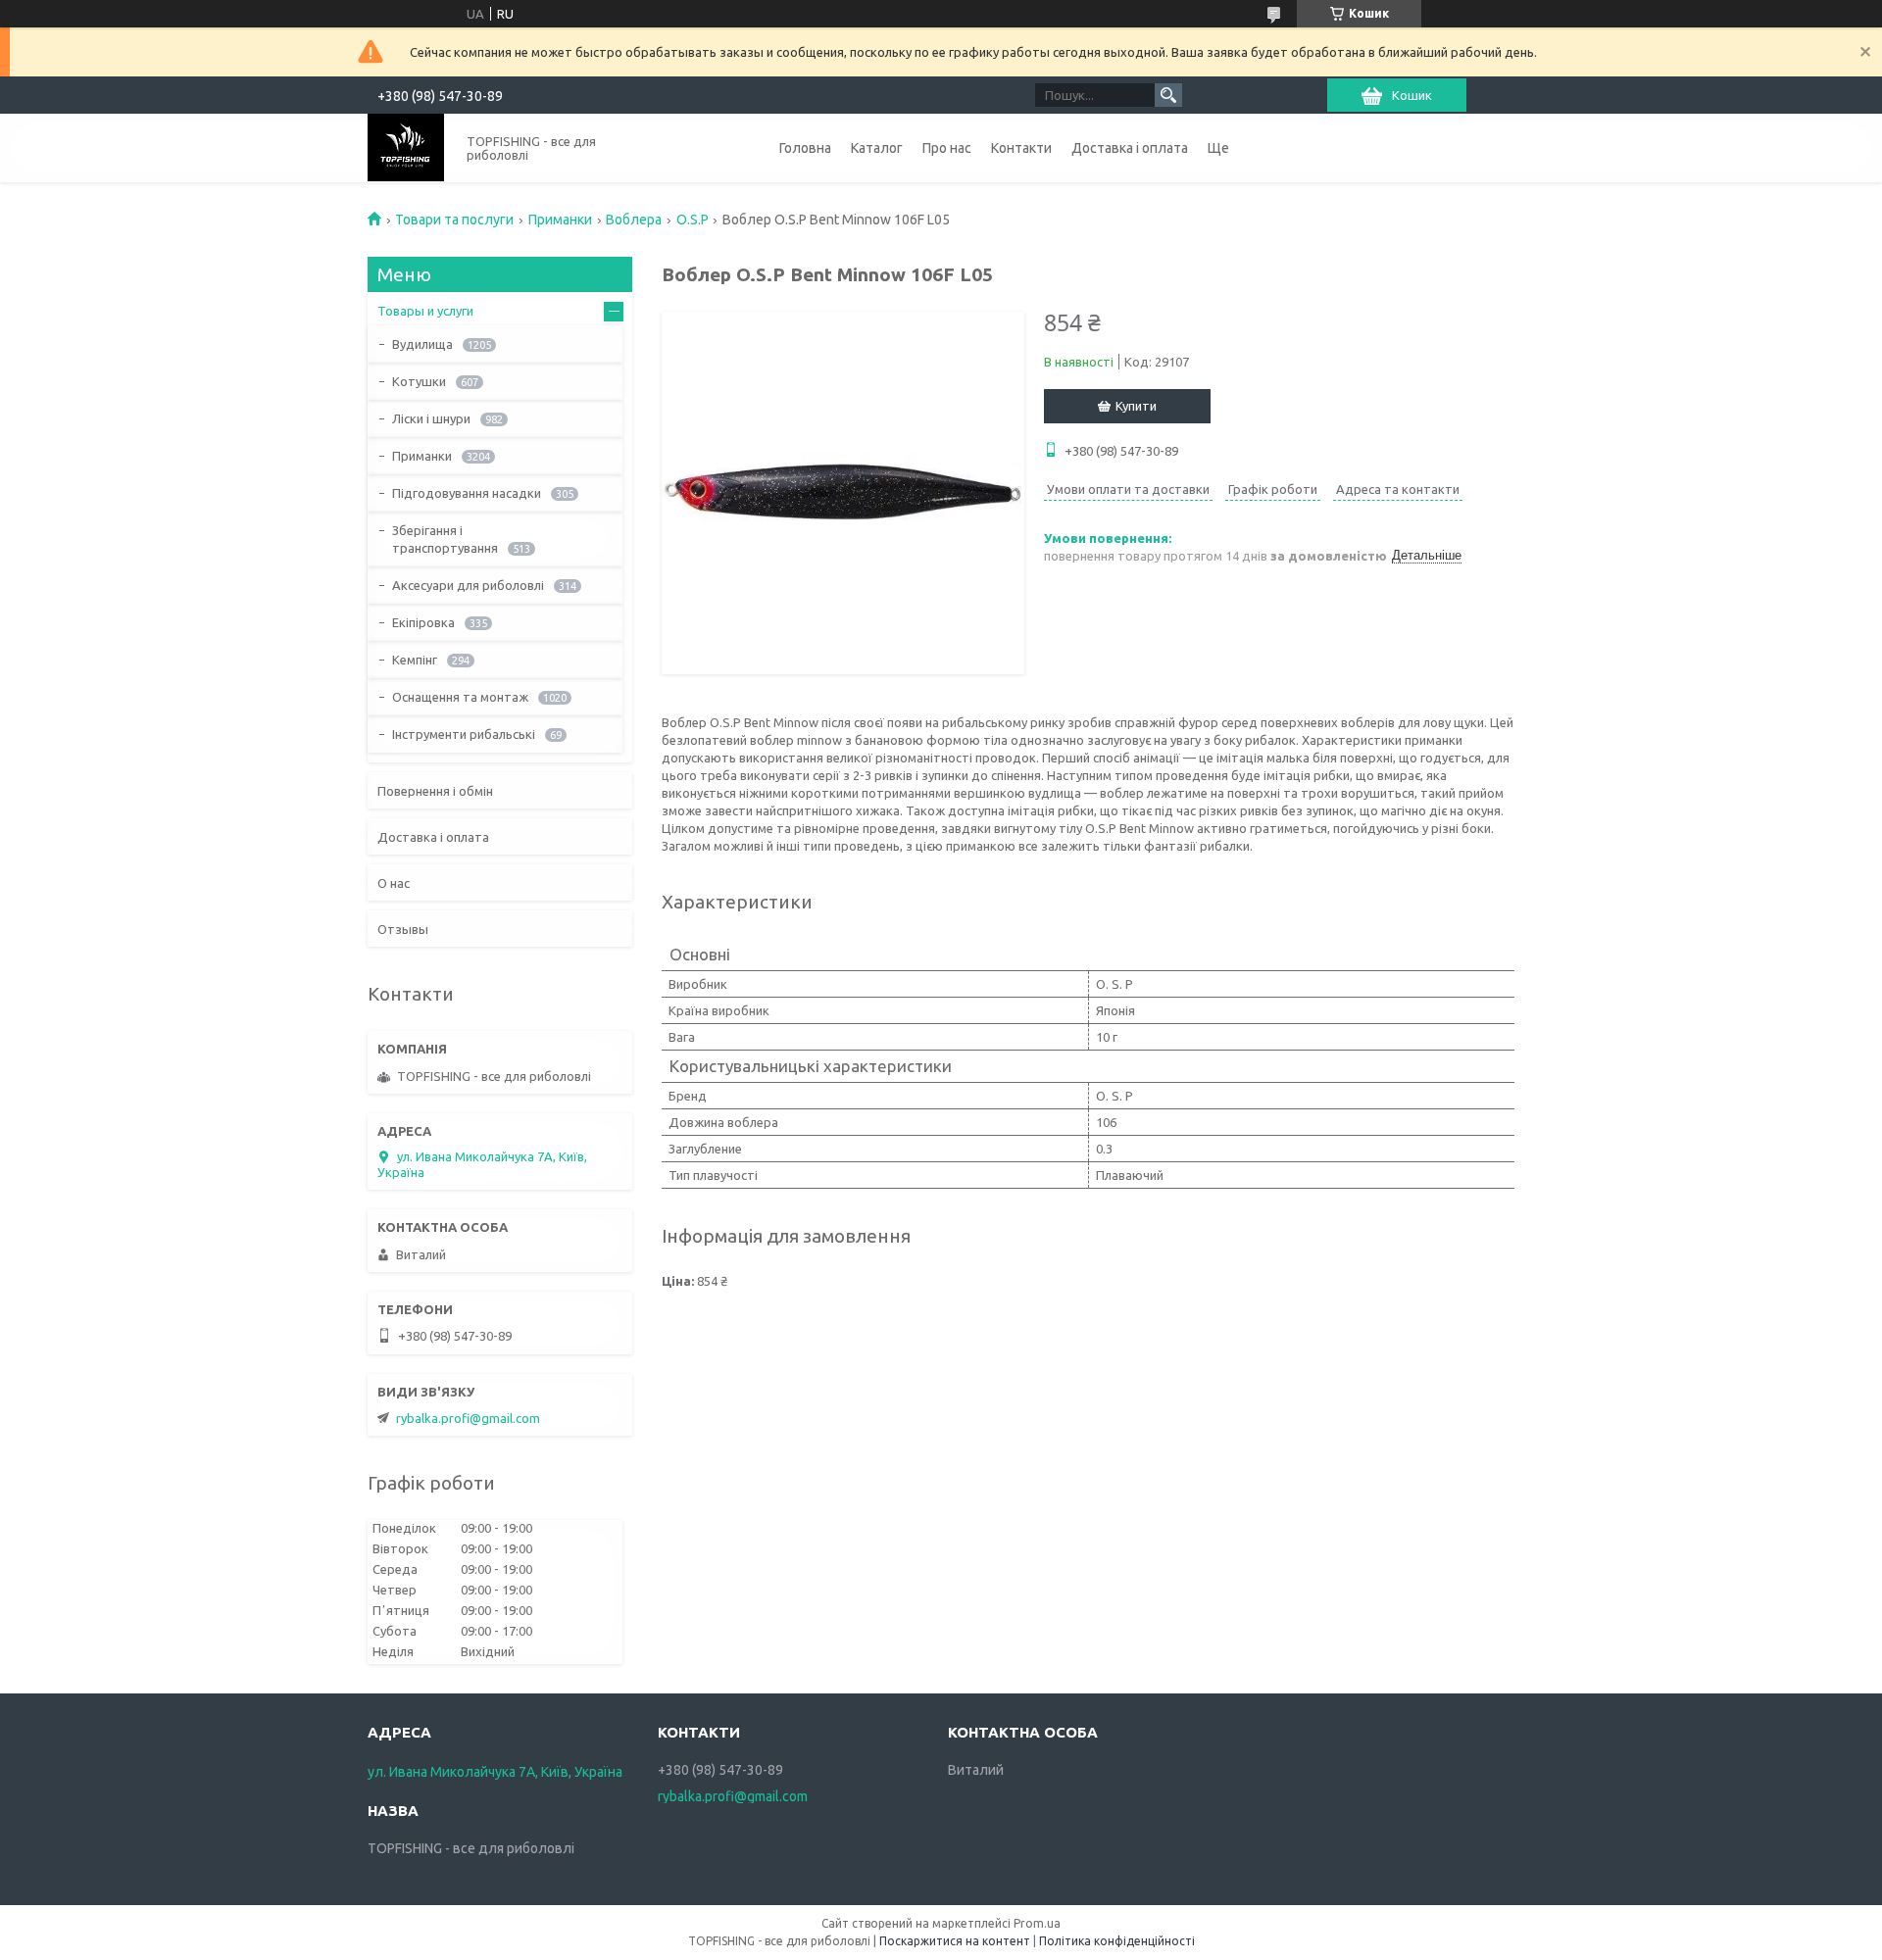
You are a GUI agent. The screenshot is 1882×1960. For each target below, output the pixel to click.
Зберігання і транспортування (445, 539)
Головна (805, 148)
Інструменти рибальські (464, 734)
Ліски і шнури (431, 418)
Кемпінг (415, 660)
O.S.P (693, 220)
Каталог (877, 148)
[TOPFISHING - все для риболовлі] (406, 147)
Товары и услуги (425, 311)
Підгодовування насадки (467, 493)
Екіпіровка (423, 622)
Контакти (1021, 148)
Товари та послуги (454, 220)
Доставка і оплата (1130, 148)
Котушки (419, 381)
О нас (394, 883)
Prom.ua (1037, 1923)
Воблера (634, 220)
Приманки (560, 220)
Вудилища (422, 344)
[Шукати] (1168, 95)
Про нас (947, 148)
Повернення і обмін (435, 791)
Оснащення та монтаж (460, 697)
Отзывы (403, 929)
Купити (1136, 406)
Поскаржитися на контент (955, 1941)
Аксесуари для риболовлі (468, 585)
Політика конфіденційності (1117, 1941)
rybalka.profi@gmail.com (468, 1418)
